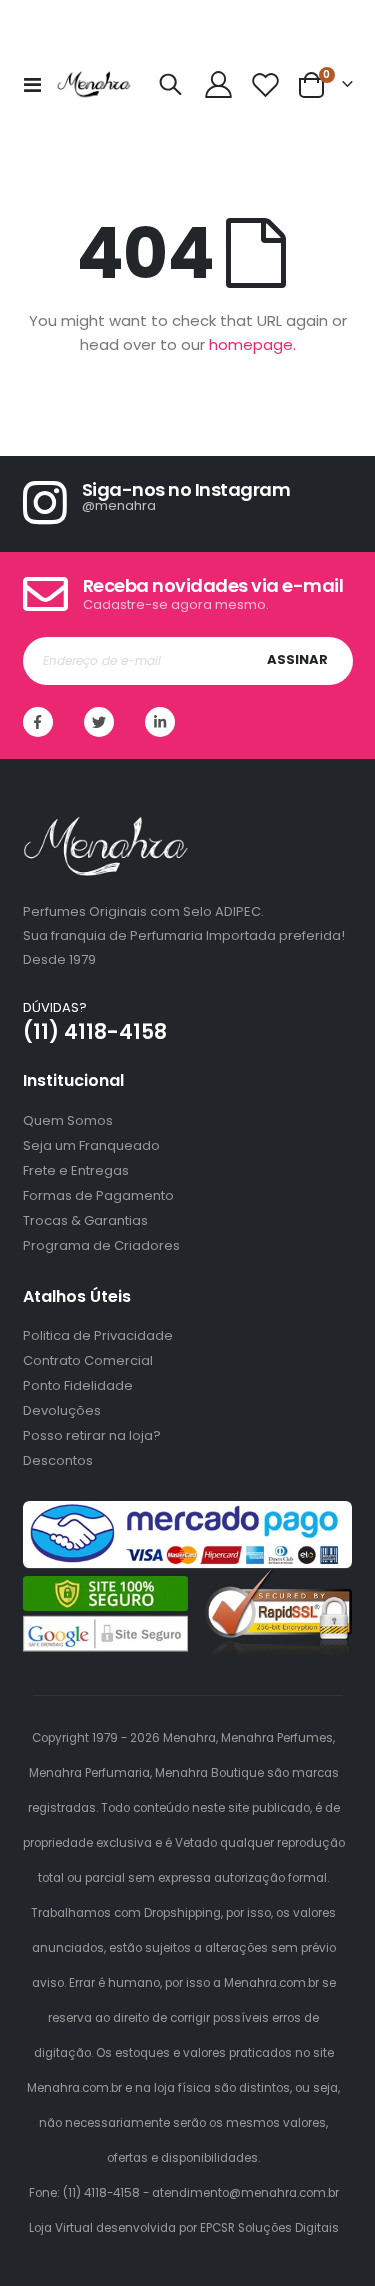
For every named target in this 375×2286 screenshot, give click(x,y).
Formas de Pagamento (98, 1195)
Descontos (58, 1460)
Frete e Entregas (76, 1170)
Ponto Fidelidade (78, 1385)
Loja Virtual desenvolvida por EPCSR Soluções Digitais (184, 2228)
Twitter (99, 722)
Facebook (38, 722)
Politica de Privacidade (98, 1335)
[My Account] (218, 84)
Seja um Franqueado (91, 1145)
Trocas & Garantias (85, 1220)
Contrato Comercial (88, 1360)
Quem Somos (68, 1120)
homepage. (252, 344)
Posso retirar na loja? (92, 1435)
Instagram (160, 722)
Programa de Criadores (101, 1245)
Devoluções (62, 1410)
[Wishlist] (266, 84)
